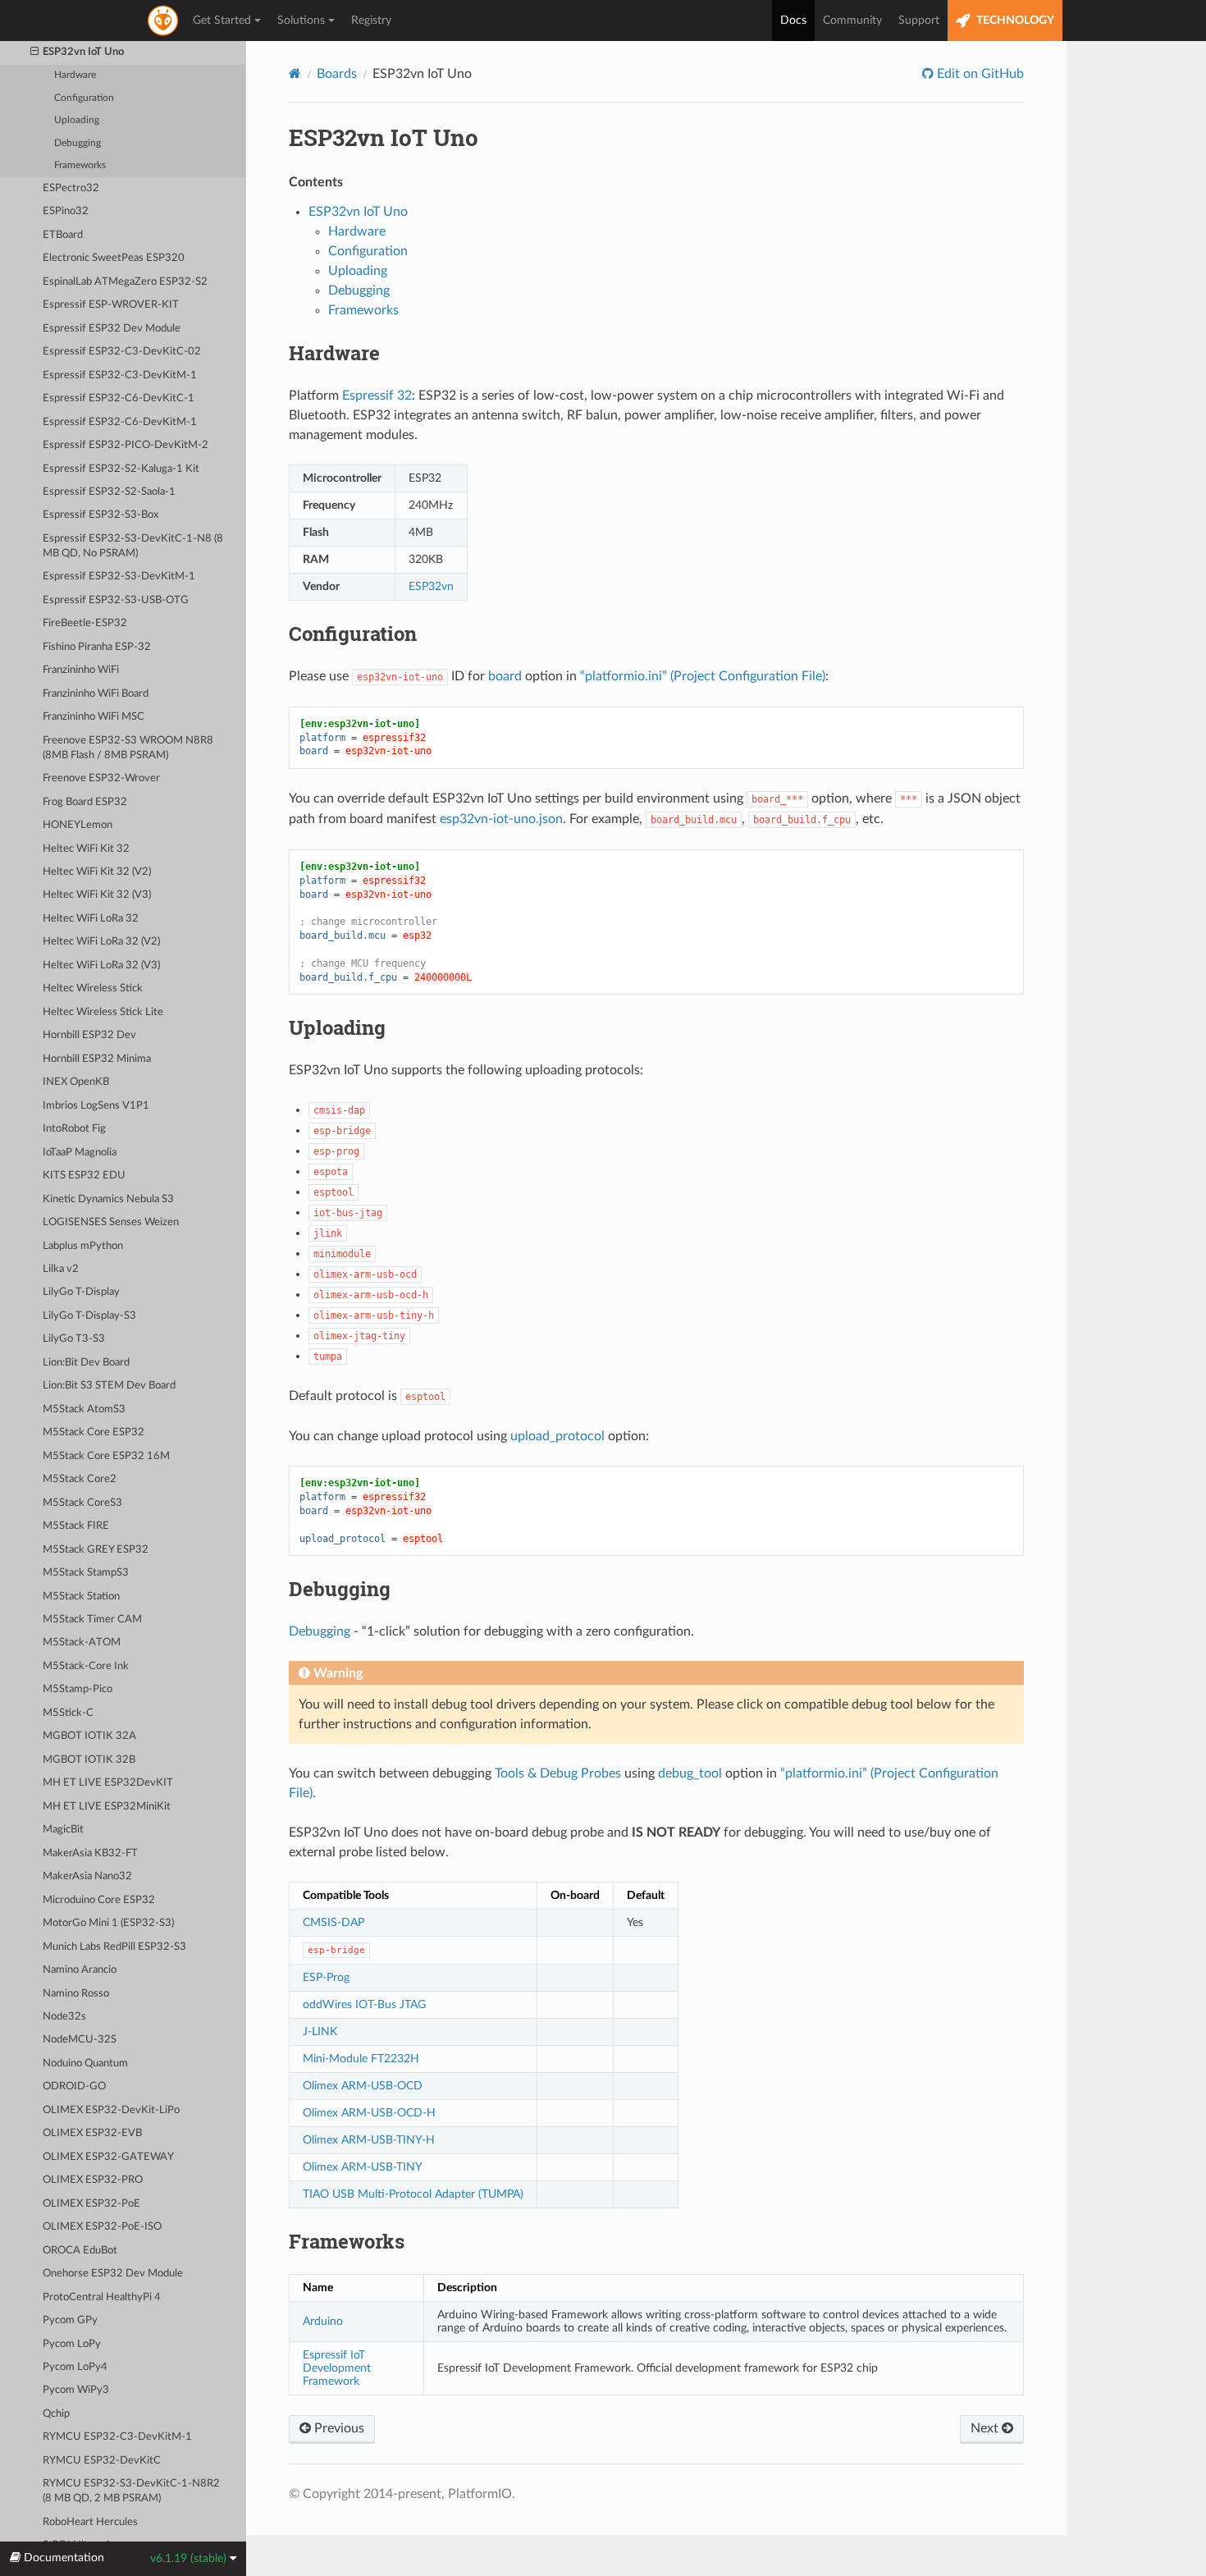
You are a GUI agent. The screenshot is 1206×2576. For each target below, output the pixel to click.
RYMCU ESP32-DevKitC (102, 2461)
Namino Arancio (80, 1970)
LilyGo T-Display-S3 (89, 1316)
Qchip (56, 2414)
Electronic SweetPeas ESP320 (114, 258)
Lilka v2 (61, 1269)
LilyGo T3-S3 (74, 1339)
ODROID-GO (74, 2086)
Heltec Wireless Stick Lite (103, 1012)
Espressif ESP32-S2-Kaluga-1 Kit (121, 469)
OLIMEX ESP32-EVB (92, 2133)
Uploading (77, 120)
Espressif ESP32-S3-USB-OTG (116, 600)
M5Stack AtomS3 (84, 1409)
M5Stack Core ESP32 (94, 1432)
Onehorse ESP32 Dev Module (113, 2274)
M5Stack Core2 (80, 1479)
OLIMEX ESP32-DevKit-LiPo (111, 2110)
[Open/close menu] (34, 53)
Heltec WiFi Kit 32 (86, 849)
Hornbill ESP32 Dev (89, 1035)
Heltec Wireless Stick (93, 988)
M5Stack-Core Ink (86, 1666)
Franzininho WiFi (81, 670)
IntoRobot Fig (74, 1129)
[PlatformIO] (164, 21)
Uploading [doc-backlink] (337, 1027)
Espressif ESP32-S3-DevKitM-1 (119, 577)
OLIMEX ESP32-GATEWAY (108, 2157)
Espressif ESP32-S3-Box (100, 515)
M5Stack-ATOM (82, 1643)
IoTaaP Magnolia (80, 1153)
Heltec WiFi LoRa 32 (91, 919)
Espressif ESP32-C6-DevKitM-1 (120, 422)
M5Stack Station (81, 1597)
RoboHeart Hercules (90, 2522)
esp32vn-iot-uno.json (501, 819)
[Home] (295, 73)
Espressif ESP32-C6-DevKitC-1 (119, 398)
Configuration (84, 98)
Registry (371, 21)
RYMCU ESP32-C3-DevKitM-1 (117, 2437)
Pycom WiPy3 (76, 2390)
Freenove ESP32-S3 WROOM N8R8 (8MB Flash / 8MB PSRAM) (128, 748)
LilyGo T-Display (81, 1292)
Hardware (75, 75)
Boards (337, 74)
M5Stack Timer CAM (92, 1620)
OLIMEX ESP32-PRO (93, 2180)
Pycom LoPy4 (75, 2367)
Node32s (64, 2017)
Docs (793, 21)
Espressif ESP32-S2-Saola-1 (109, 492)
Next (986, 2428)
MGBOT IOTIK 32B (89, 1760)
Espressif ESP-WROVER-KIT (111, 305)
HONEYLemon (78, 825)
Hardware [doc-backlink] (334, 353)
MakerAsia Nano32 (87, 1876)
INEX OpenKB (76, 1082)
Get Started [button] (222, 21)
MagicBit (63, 1830)
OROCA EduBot (80, 2251)
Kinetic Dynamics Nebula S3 (108, 1199)
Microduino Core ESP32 (99, 1900)
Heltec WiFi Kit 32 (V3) (97, 895)
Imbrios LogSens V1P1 (96, 1106)
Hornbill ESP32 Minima (97, 1059)
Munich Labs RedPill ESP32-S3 (114, 1947)
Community (852, 21)
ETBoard (63, 235)
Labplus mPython (83, 1246)
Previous (338, 2428)
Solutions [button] (301, 21)
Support (919, 21)
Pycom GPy (70, 2320)
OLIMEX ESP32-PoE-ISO (102, 2227)
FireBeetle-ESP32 (85, 623)
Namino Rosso (76, 1994)
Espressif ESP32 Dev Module (112, 329)
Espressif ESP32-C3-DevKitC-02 (122, 352)
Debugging (78, 143)
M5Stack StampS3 (86, 1573)
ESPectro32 (71, 188)
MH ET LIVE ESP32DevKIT (108, 1783)
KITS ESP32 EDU (84, 1176)
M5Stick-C (68, 1713)
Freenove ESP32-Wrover (101, 778)
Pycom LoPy (72, 2344)
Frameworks (80, 165)
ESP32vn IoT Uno (83, 52)
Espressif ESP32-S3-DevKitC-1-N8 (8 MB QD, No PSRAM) (133, 546)
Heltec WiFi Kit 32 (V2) (97, 872)
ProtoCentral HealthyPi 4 (102, 2297)
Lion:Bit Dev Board (86, 1363)
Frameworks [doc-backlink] (347, 2241)
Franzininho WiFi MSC (94, 717)
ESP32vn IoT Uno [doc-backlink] (384, 137)
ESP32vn (431, 586)
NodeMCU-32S (80, 2040)
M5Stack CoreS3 (82, 1503)
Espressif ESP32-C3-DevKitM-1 (120, 375)
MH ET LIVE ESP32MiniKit (107, 1807)
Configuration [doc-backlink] (353, 634)
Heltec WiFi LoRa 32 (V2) (101, 942)
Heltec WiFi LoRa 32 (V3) (101, 965)
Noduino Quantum (85, 2064)
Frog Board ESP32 (85, 802)
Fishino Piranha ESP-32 (97, 647)
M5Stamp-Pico (78, 1689)
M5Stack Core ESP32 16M (106, 1456)
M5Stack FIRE (76, 1526)
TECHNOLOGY (1014, 21)
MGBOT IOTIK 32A (89, 1736)
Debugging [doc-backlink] (340, 1589)
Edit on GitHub (979, 74)
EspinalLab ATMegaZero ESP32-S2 (125, 282)
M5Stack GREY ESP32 (96, 1550)
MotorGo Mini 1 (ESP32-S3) (108, 1923)
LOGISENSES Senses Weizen (111, 1222)
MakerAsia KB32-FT (90, 1853)
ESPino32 (66, 211)
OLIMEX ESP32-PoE (91, 2204)
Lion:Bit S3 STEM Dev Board (109, 1386)
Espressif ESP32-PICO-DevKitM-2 (126, 445)
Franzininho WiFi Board (96, 694)
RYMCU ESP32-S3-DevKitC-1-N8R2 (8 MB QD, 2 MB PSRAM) (131, 2491)
